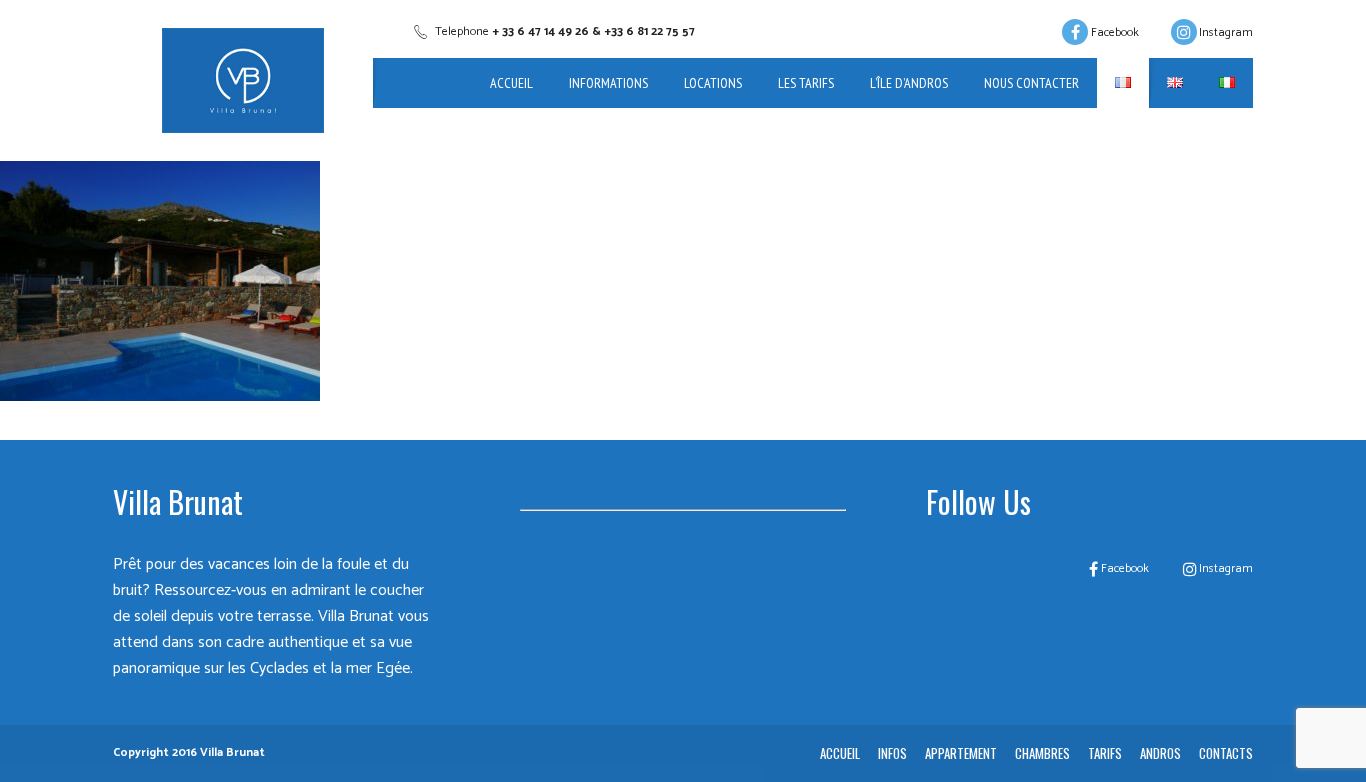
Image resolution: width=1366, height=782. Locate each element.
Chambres (1042, 753)
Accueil (511, 83)
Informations (608, 83)
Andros (1160, 753)
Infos (892, 753)
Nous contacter (1031, 83)
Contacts (1226, 753)
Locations (713, 83)
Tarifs (1105, 753)
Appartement (961, 753)
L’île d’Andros (909, 83)
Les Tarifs (806, 83)
